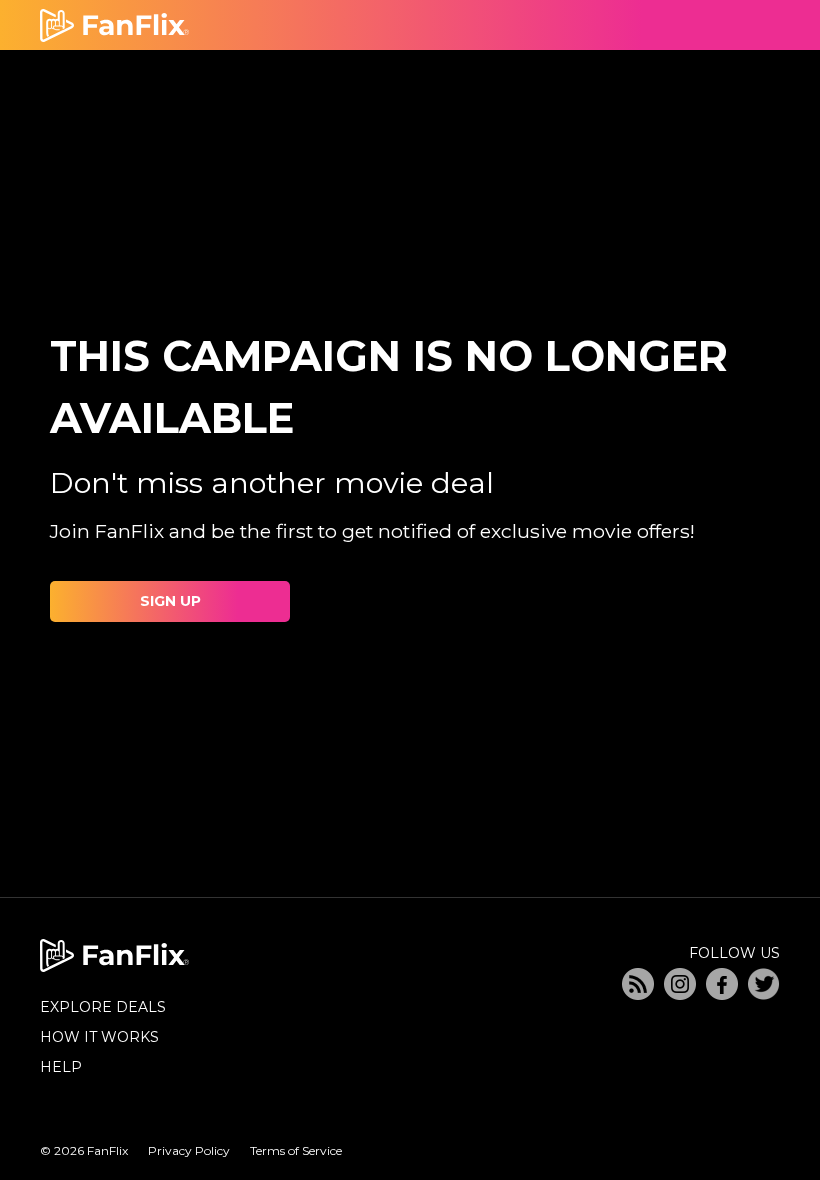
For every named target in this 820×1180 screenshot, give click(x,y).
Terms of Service (296, 1150)
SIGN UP (170, 601)
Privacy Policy (189, 1150)
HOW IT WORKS (99, 1037)
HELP (61, 1067)
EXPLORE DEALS (103, 1007)
